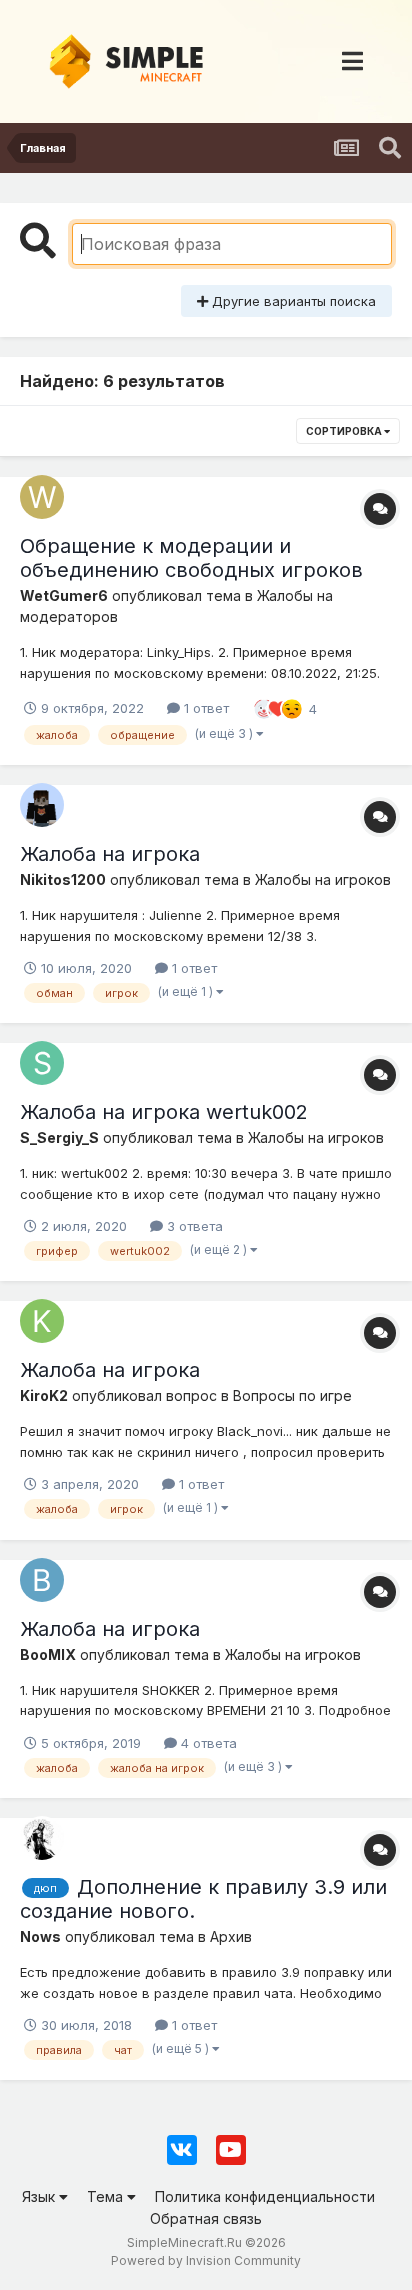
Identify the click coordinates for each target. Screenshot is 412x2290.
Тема (107, 2196)
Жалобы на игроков (323, 879)
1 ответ (204, 708)
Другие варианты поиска (292, 301)
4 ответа (207, 1743)
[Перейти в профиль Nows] (42, 1838)
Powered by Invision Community (206, 2260)
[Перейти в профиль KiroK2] (42, 1321)
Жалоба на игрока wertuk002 (164, 1112)
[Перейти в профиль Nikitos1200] (42, 805)
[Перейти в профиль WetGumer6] (42, 497)
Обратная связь (206, 2218)
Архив (231, 1936)
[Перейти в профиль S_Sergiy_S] (42, 1063)
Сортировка (345, 431)
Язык (40, 2196)
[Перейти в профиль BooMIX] (42, 1580)
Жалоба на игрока (110, 854)
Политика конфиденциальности (265, 2196)
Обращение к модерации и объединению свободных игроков (191, 558)
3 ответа (193, 1226)
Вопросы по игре (292, 1395)
